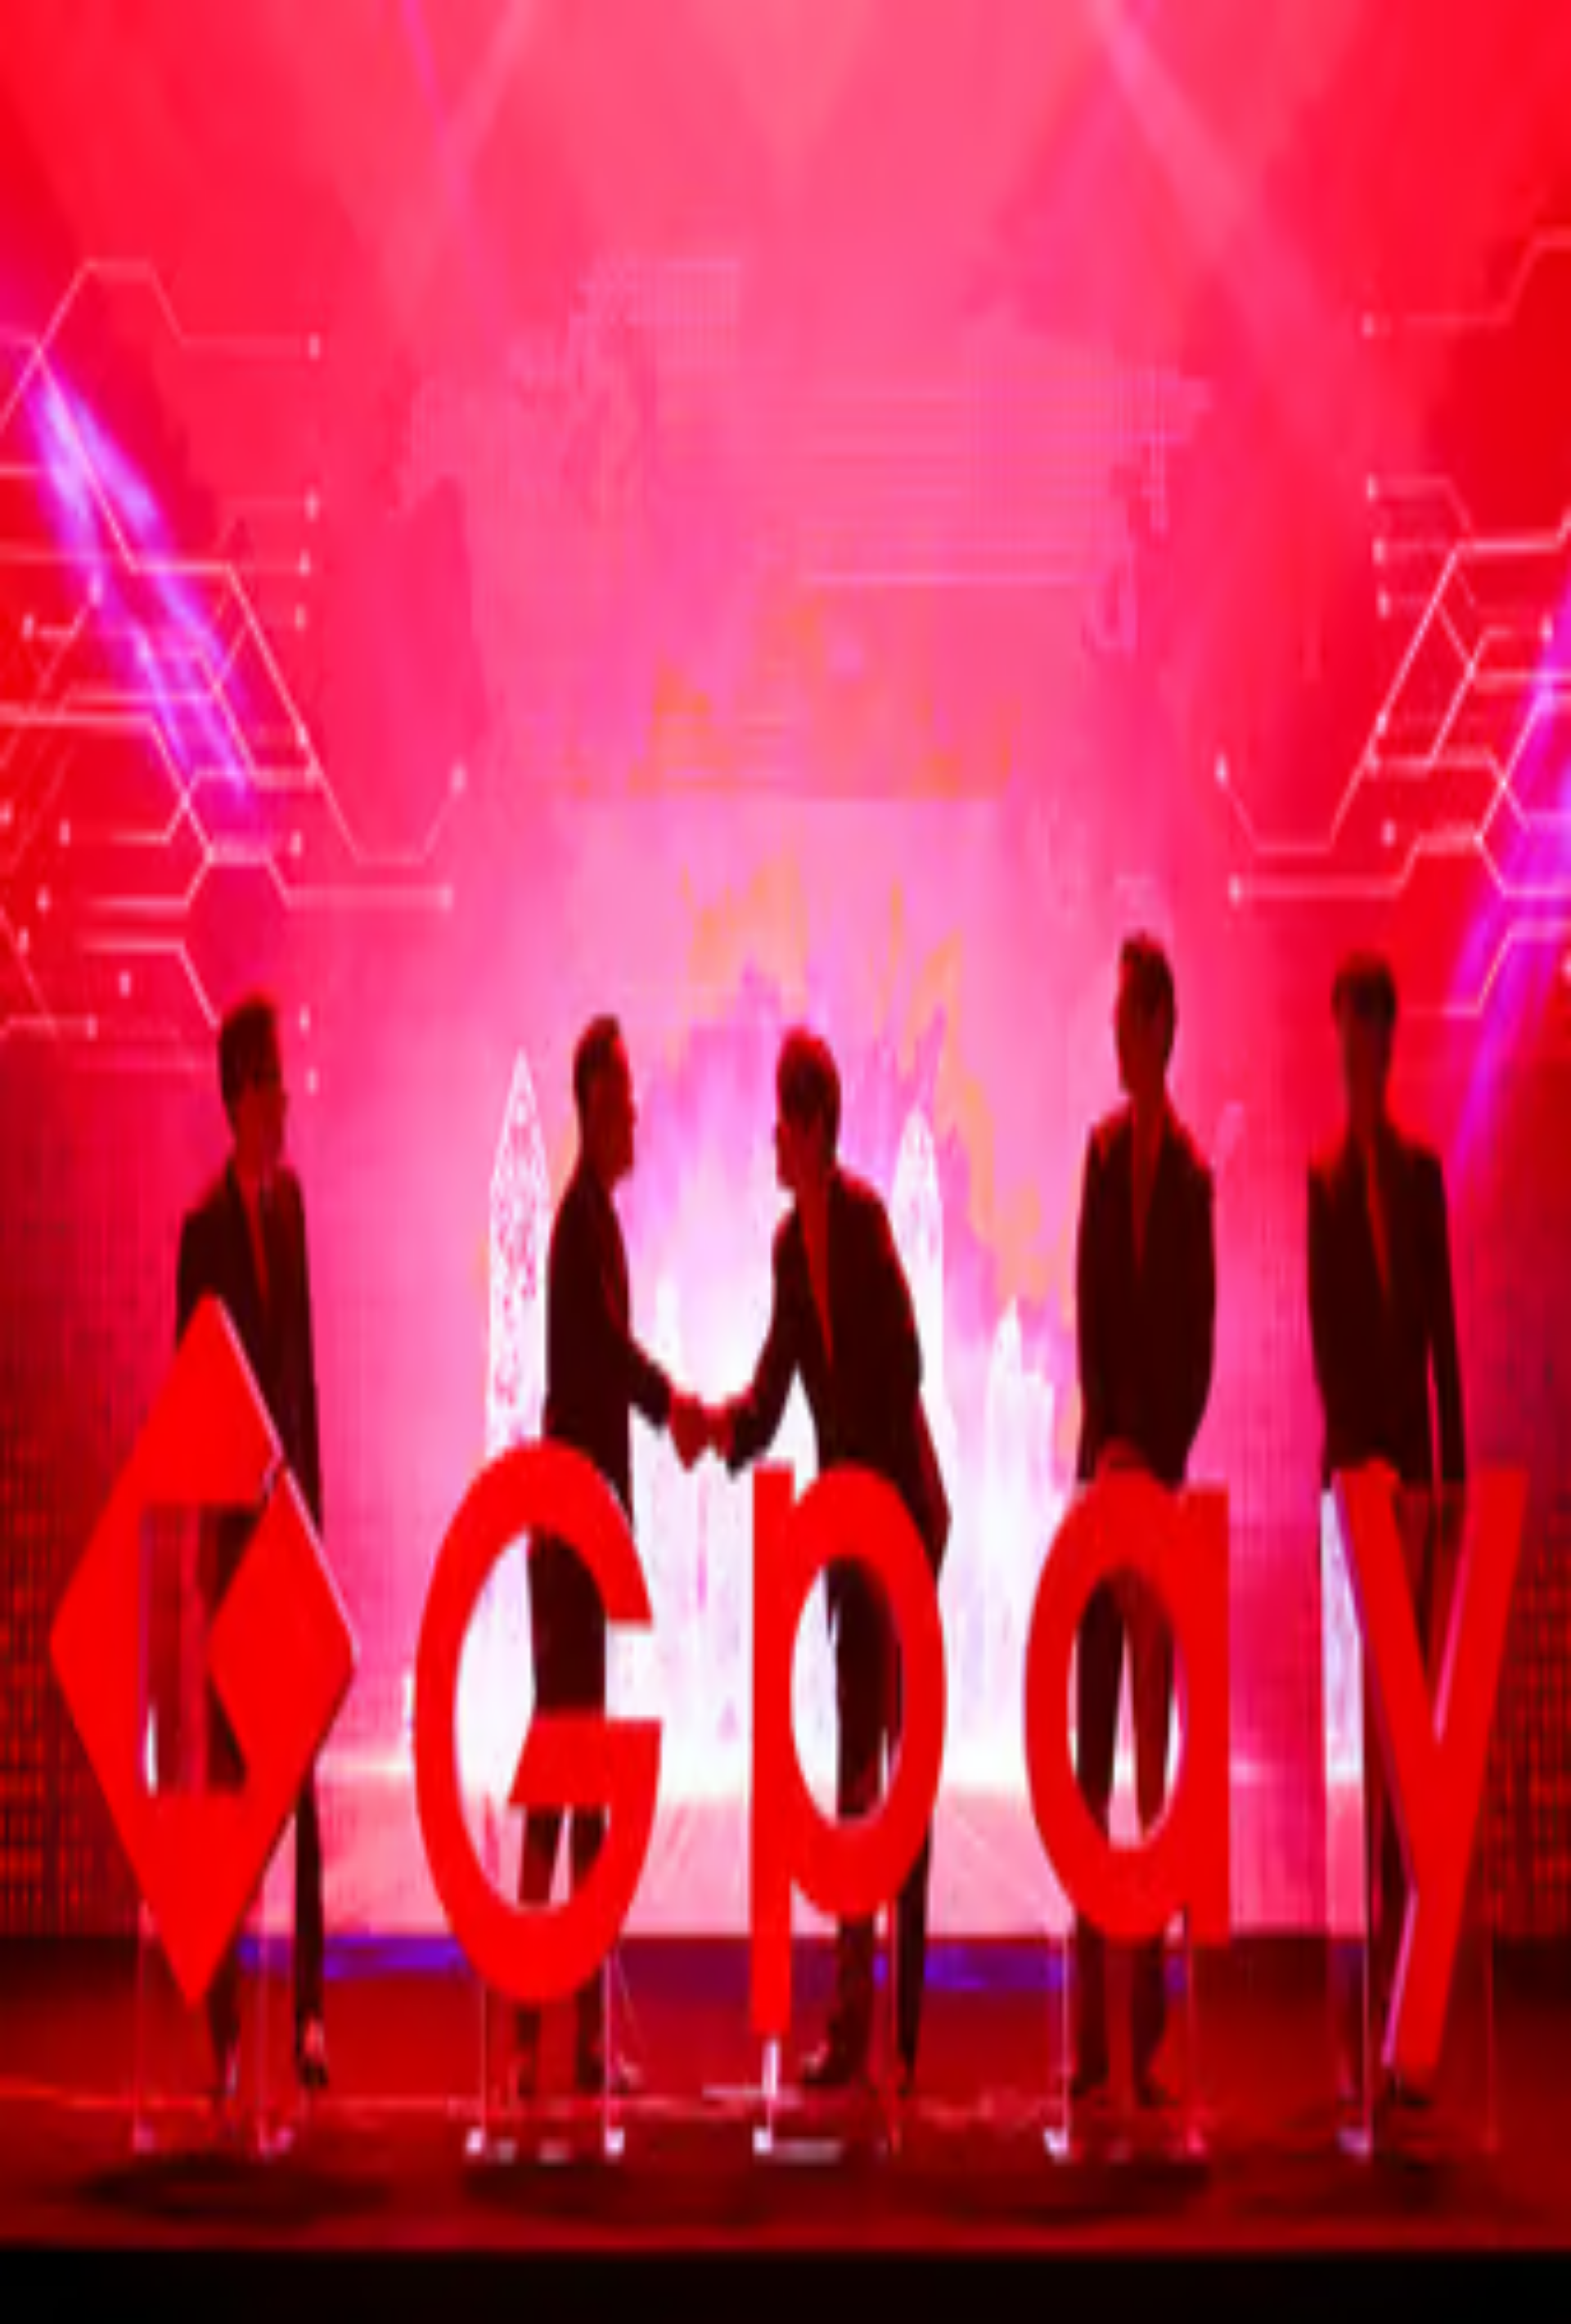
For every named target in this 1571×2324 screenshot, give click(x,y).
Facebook (36, 710)
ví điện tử (1464, 555)
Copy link (148, 710)
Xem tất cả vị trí (72, 1434)
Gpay (136, 401)
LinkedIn (93, 710)
